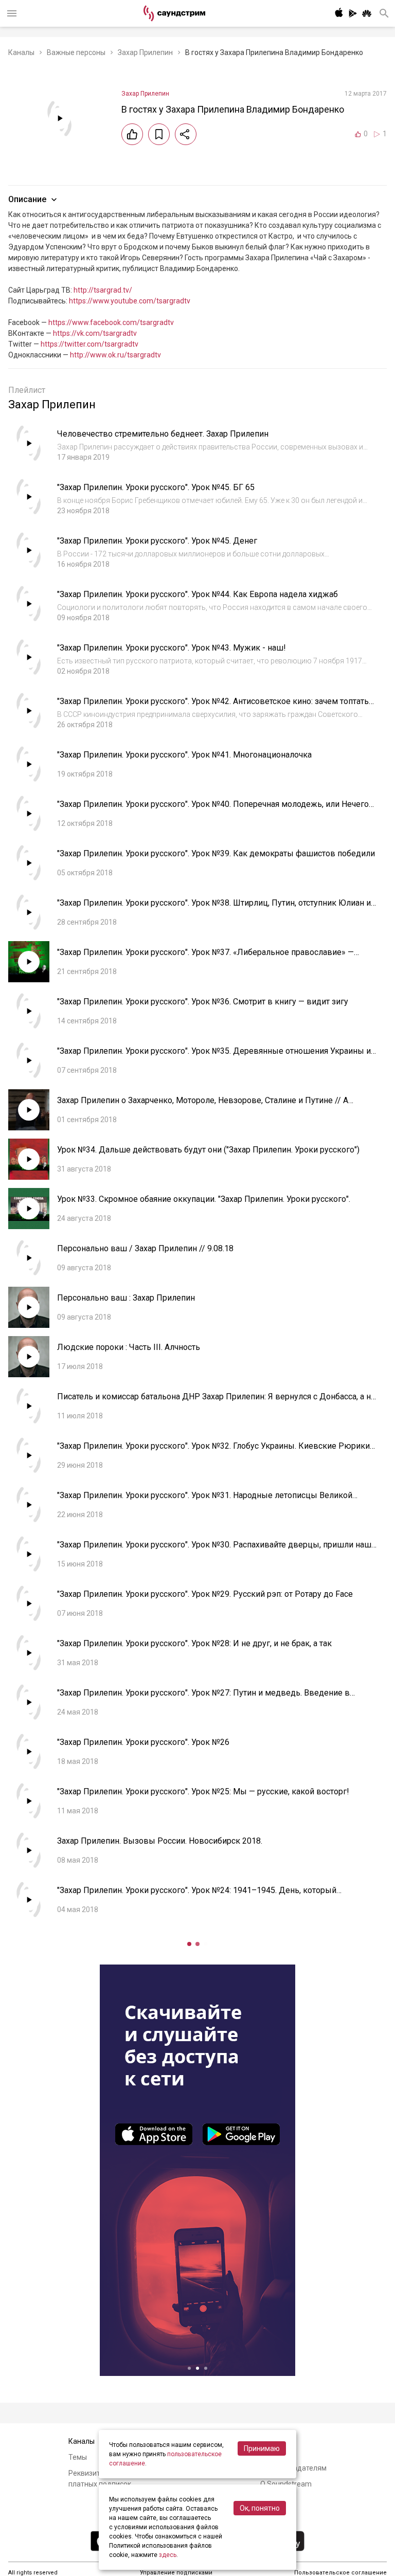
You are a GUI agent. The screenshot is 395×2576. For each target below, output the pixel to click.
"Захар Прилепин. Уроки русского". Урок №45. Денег (157, 541)
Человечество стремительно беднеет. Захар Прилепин (163, 434)
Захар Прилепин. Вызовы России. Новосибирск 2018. (160, 1841)
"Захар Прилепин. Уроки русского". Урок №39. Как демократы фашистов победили (216, 853)
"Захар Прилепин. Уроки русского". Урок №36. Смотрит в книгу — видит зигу (203, 1002)
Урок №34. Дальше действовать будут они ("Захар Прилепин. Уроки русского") (208, 1150)
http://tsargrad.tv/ (103, 290)
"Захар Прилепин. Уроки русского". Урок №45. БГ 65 (156, 487)
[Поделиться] (186, 134)
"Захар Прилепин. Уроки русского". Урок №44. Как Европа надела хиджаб (197, 594)
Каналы (21, 52)
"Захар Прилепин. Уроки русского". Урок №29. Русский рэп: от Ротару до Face (205, 1594)
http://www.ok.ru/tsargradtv (115, 355)
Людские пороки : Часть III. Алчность (129, 1347)
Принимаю (262, 2448)
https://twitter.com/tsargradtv (89, 344)
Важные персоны (76, 52)
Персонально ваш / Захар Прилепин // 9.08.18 (145, 1248)
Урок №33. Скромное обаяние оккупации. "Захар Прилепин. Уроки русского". (204, 1199)
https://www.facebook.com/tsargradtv (111, 322)
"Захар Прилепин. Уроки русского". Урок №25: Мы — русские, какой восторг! (203, 1791)
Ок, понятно (260, 2508)
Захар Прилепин (145, 52)
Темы (78, 2457)
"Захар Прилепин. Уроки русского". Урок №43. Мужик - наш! (172, 648)
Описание (27, 199)
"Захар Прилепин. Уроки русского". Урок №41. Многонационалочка (184, 755)
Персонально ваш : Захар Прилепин (126, 1298)
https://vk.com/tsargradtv (95, 333)
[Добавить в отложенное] (159, 134)
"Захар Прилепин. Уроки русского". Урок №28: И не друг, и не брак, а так (194, 1643)
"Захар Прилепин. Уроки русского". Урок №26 (143, 1742)
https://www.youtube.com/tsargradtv (130, 301)
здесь (168, 2555)
